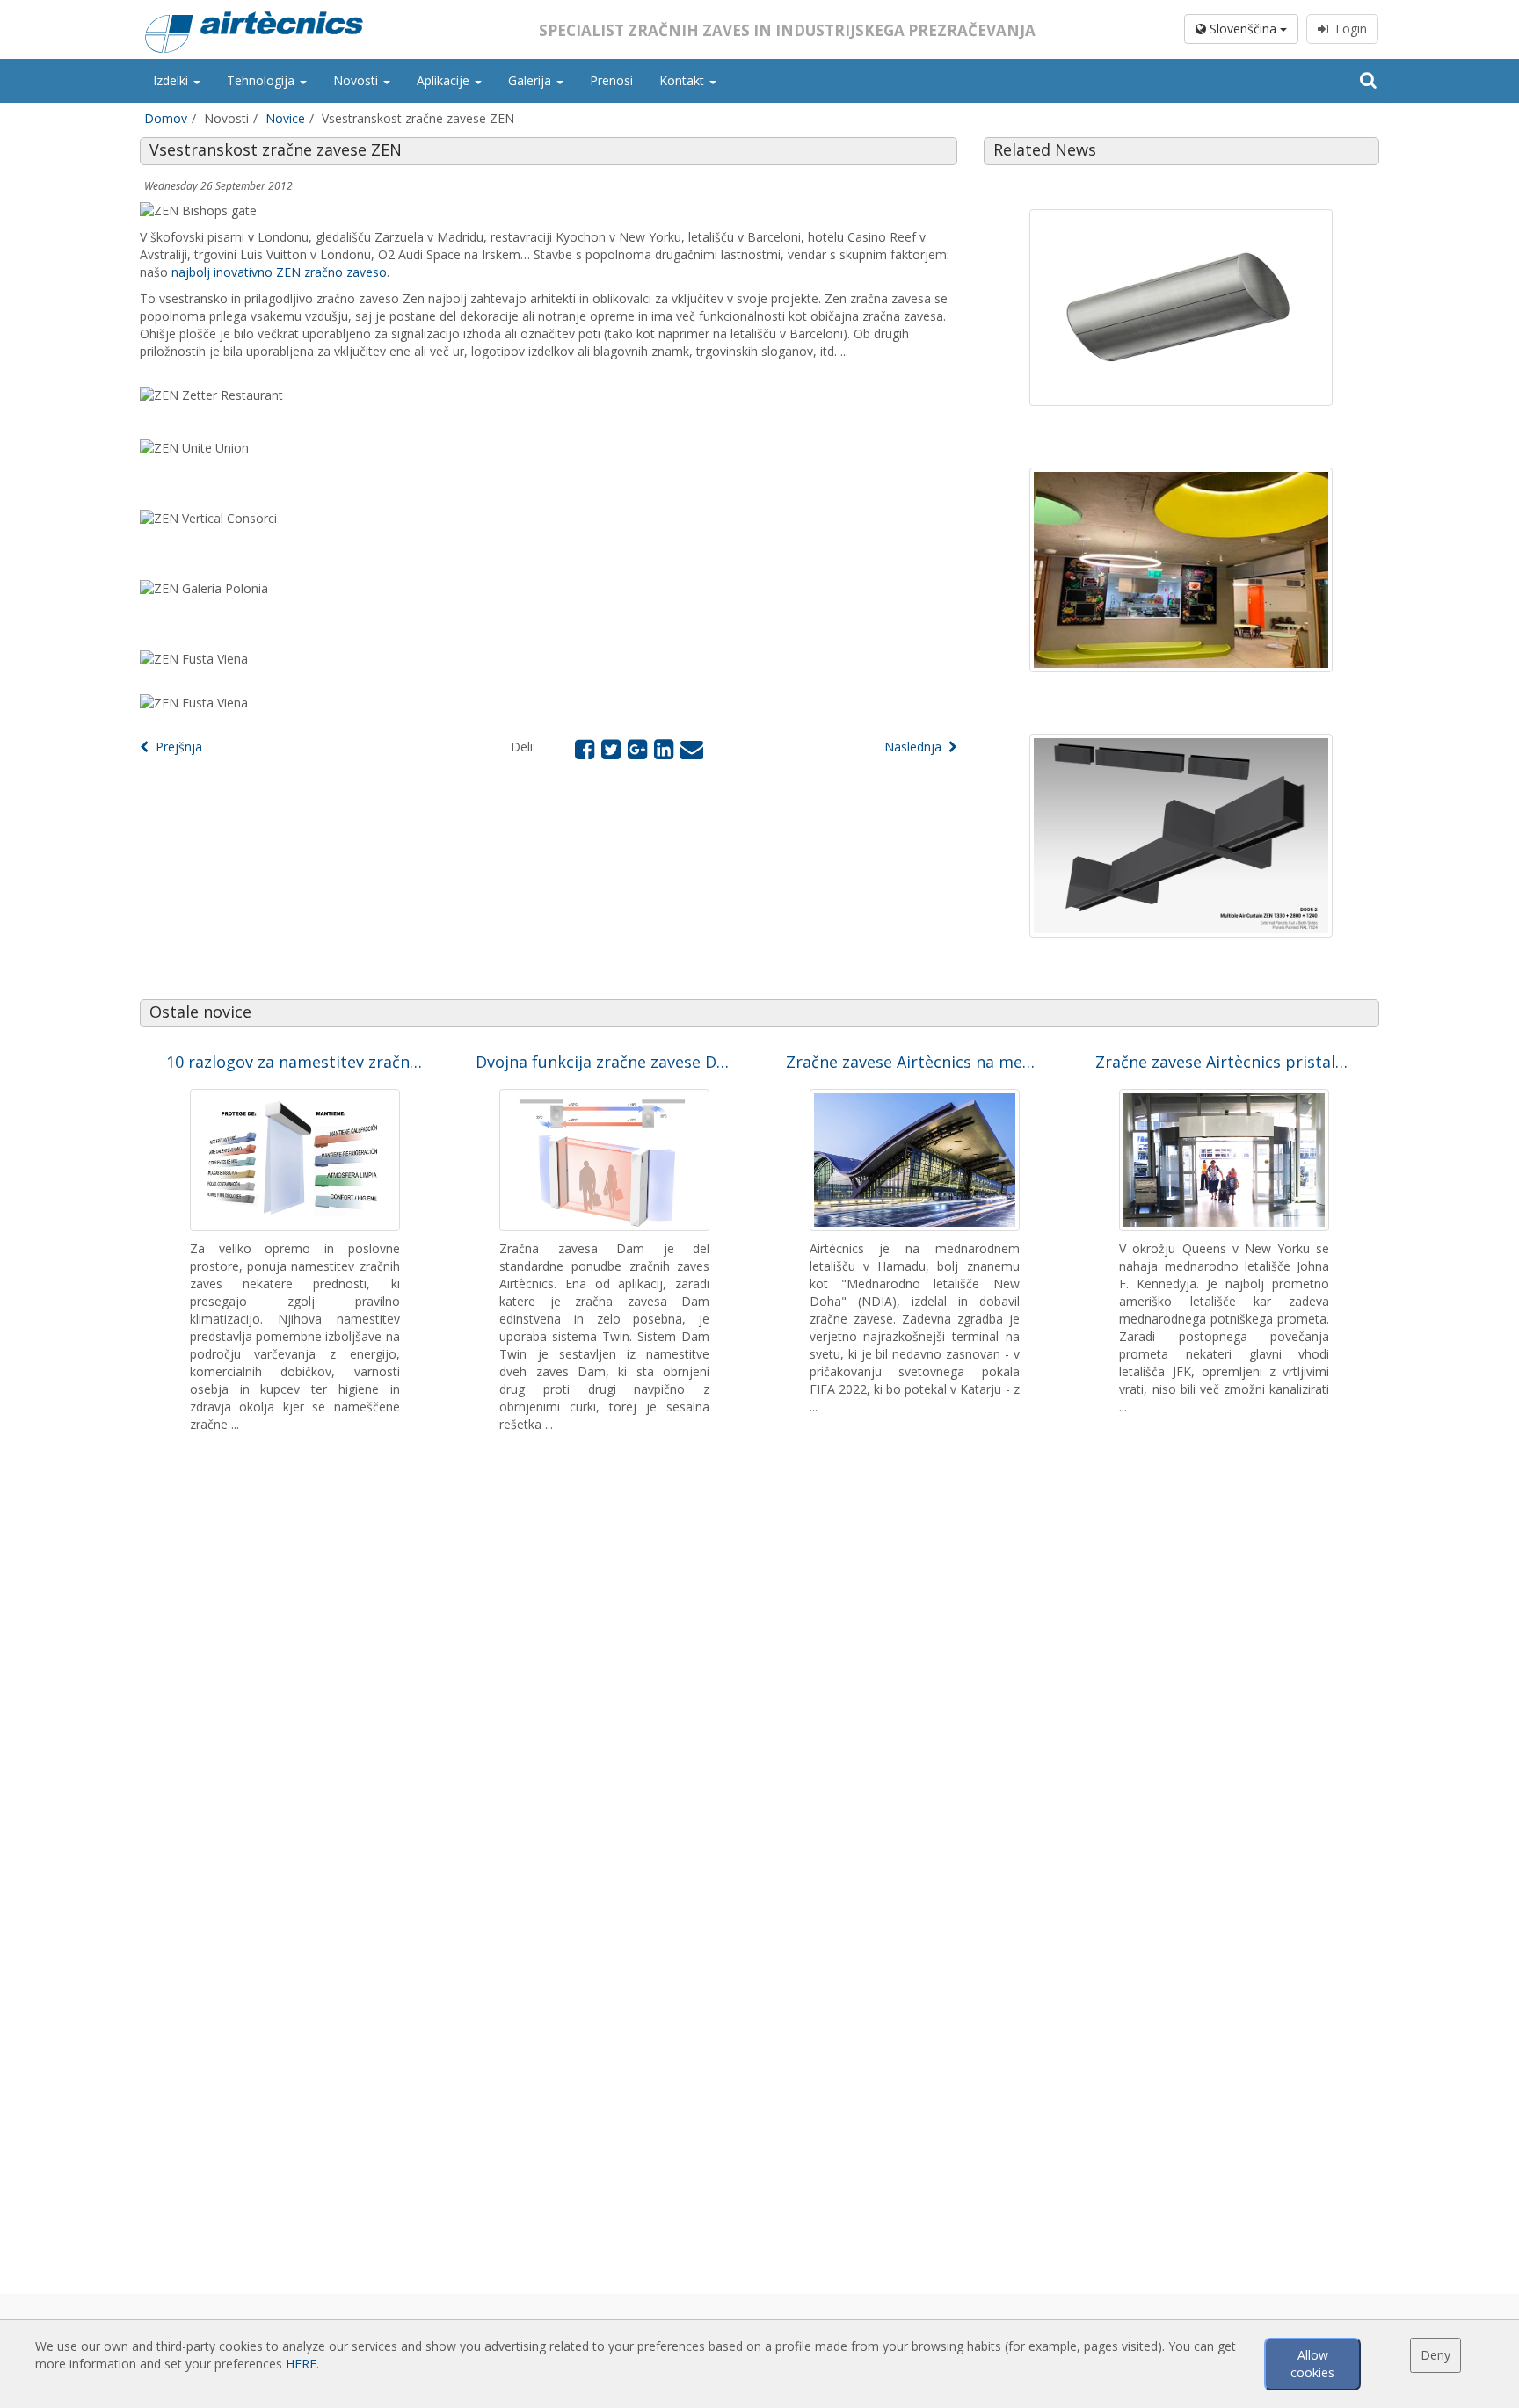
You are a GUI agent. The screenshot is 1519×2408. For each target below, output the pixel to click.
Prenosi (611, 80)
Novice (285, 118)
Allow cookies (1312, 2364)
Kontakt (683, 80)
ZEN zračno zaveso (331, 272)
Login (1348, 29)
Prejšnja (175, 747)
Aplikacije (445, 80)
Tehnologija (262, 80)
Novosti (357, 80)
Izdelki (172, 80)
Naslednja (916, 747)
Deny (1435, 2355)
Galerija (531, 80)
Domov (166, 118)
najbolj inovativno (222, 272)
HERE (301, 2364)
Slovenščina (1243, 29)
